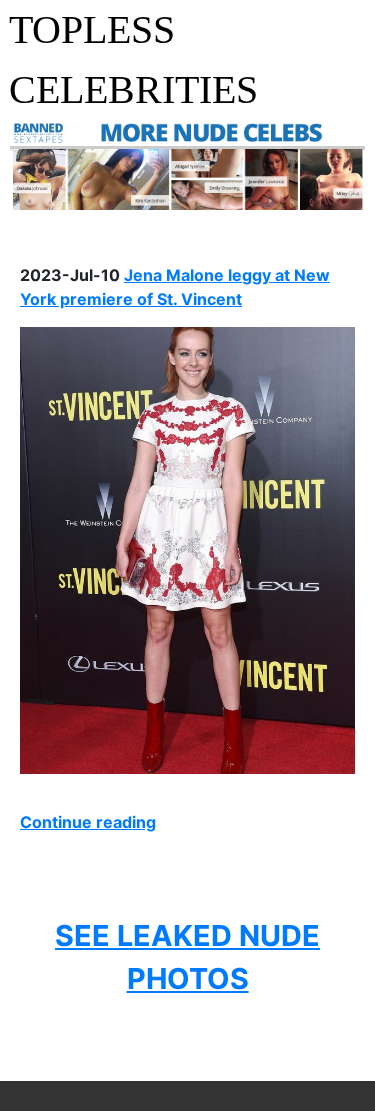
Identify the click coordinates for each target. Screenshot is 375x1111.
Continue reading (88, 822)
